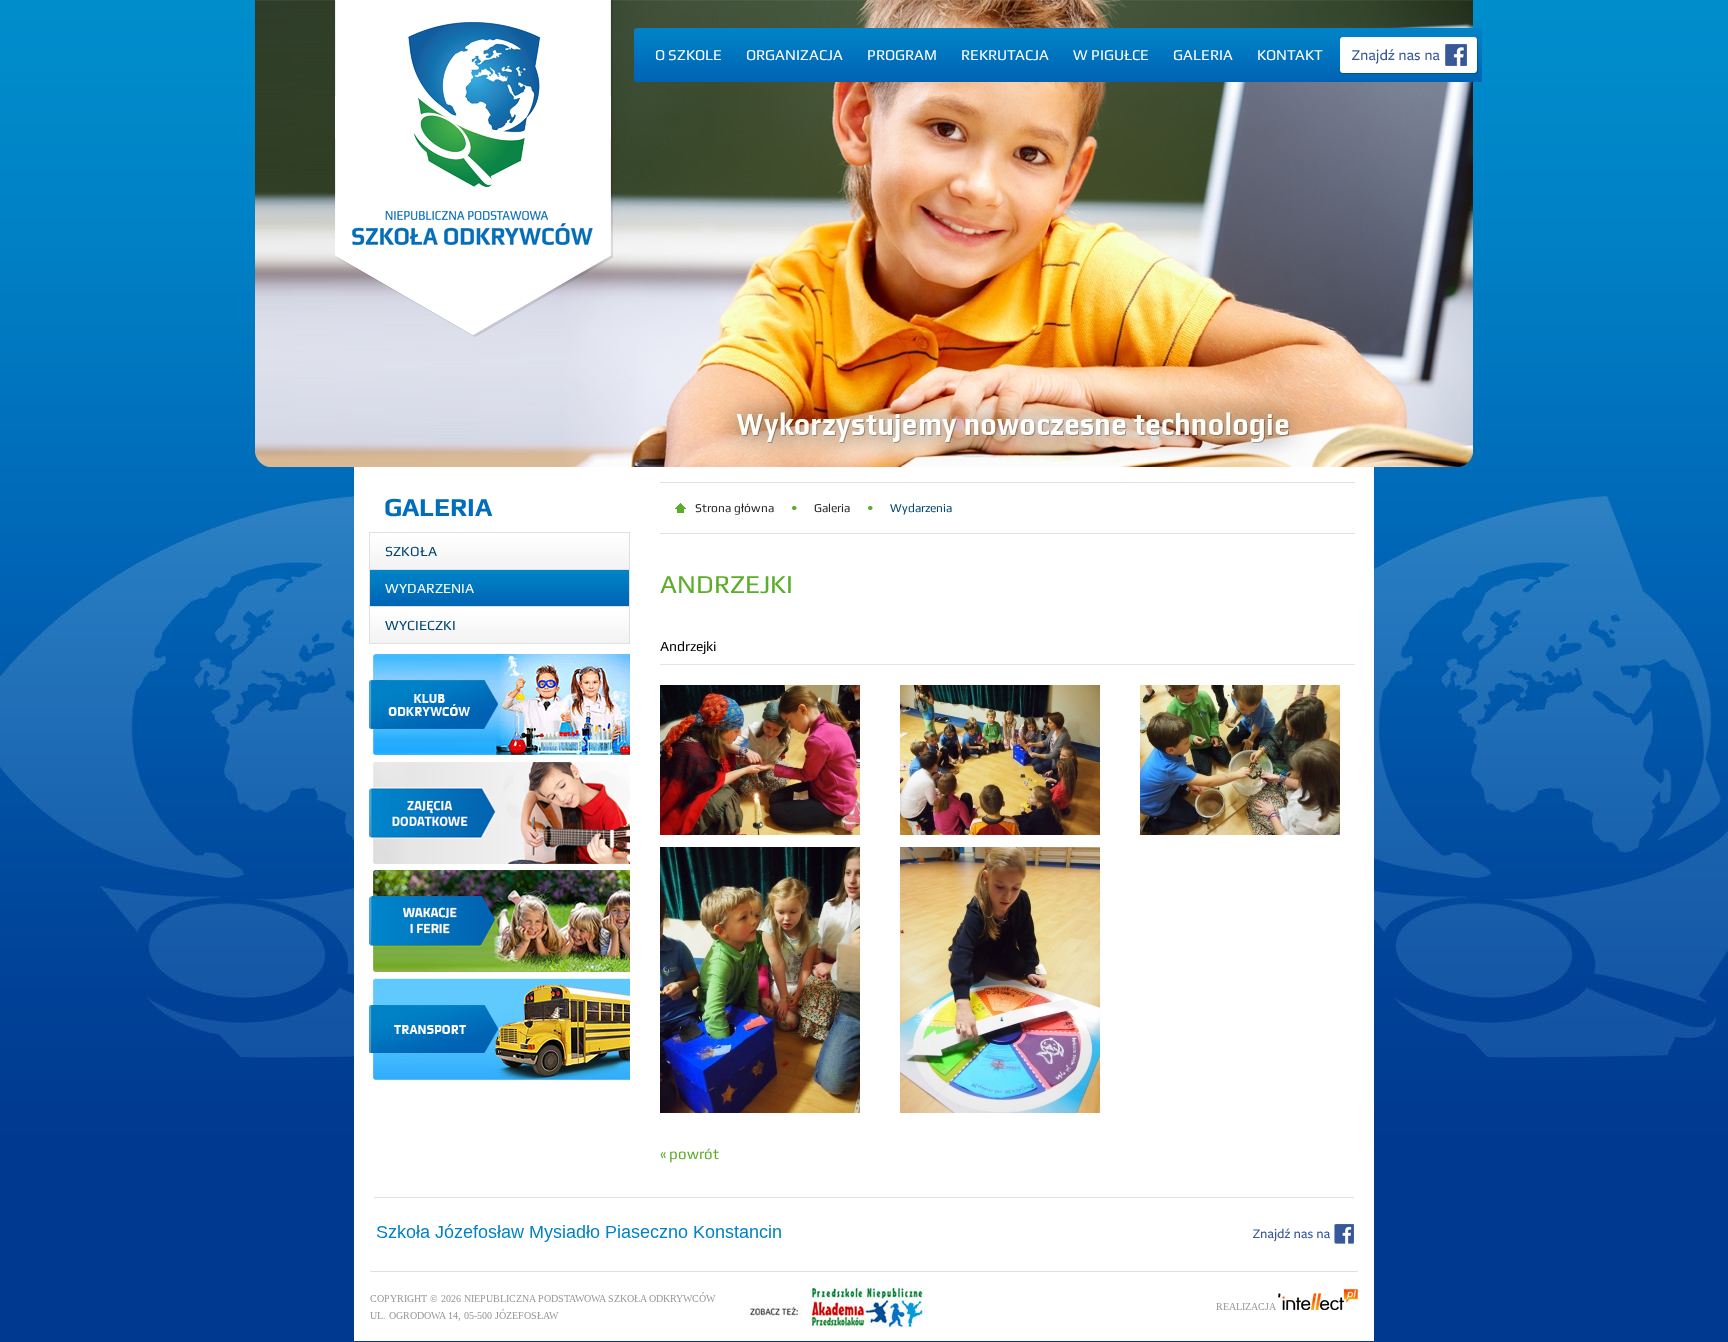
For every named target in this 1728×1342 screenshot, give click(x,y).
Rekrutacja (1005, 54)
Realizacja (1247, 1306)
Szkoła (411, 551)
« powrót (689, 1153)
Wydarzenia (429, 588)
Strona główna (734, 508)
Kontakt (1290, 54)
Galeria (1203, 54)
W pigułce (1111, 54)
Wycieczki (420, 625)
